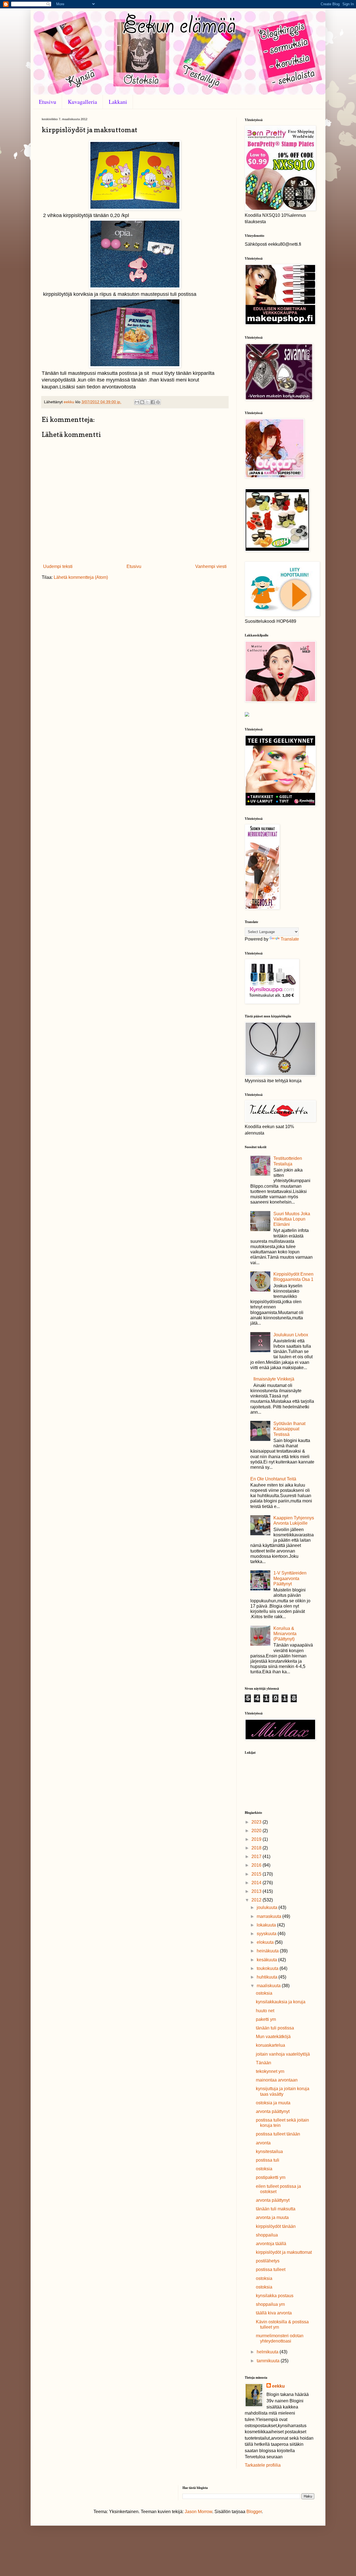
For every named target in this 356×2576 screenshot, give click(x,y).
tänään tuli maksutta (276, 2209)
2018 (257, 1848)
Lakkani (118, 102)
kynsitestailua (269, 2151)
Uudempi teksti (58, 566)
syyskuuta (267, 1934)
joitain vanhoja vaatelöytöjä (283, 2054)
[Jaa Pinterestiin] (158, 402)
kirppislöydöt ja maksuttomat (284, 2252)
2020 (257, 1831)
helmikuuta (268, 2352)
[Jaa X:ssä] (147, 402)
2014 (257, 1883)
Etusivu (48, 102)
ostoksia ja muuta (273, 2103)
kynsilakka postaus (275, 2296)
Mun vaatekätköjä (273, 2037)
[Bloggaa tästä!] (142, 402)
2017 (257, 1857)
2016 (257, 1865)
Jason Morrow (198, 2512)
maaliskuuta (269, 1986)
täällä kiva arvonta (274, 2313)
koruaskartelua (270, 2045)
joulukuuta (268, 1907)
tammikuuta (269, 2361)
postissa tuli (268, 2160)
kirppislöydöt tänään (276, 2226)
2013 (257, 1891)
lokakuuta (267, 1925)
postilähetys (268, 2261)
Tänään (264, 2063)
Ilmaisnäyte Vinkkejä (274, 1379)
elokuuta (266, 1942)
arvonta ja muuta (272, 2217)
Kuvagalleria (82, 102)
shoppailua (267, 2235)
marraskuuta (270, 1916)
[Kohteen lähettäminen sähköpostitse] (137, 402)
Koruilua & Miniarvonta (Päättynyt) (285, 1634)
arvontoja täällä (271, 2244)
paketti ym (266, 2019)
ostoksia (264, 1993)
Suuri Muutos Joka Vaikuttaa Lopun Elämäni (292, 1219)
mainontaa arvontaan (277, 2080)
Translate (290, 939)
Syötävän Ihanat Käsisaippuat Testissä (289, 1429)
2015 (257, 1874)
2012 (257, 1900)
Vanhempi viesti (211, 566)
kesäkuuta (267, 1960)
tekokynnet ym (270, 2071)
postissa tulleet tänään (278, 2134)
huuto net (265, 2011)
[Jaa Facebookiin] (153, 402)
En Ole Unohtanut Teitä (273, 1479)
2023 (257, 1822)
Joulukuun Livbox (291, 1335)
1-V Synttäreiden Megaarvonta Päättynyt (290, 1578)
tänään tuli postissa (275, 2028)
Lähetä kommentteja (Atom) (81, 577)
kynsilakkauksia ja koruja (281, 2002)
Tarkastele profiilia (263, 2465)
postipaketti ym (271, 2177)
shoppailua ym (270, 2304)
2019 (257, 1839)
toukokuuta (268, 1968)
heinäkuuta (268, 1951)
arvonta (263, 2143)
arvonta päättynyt (273, 2111)
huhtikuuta (268, 1977)
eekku (278, 2386)
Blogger (254, 2512)
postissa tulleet (271, 2269)
